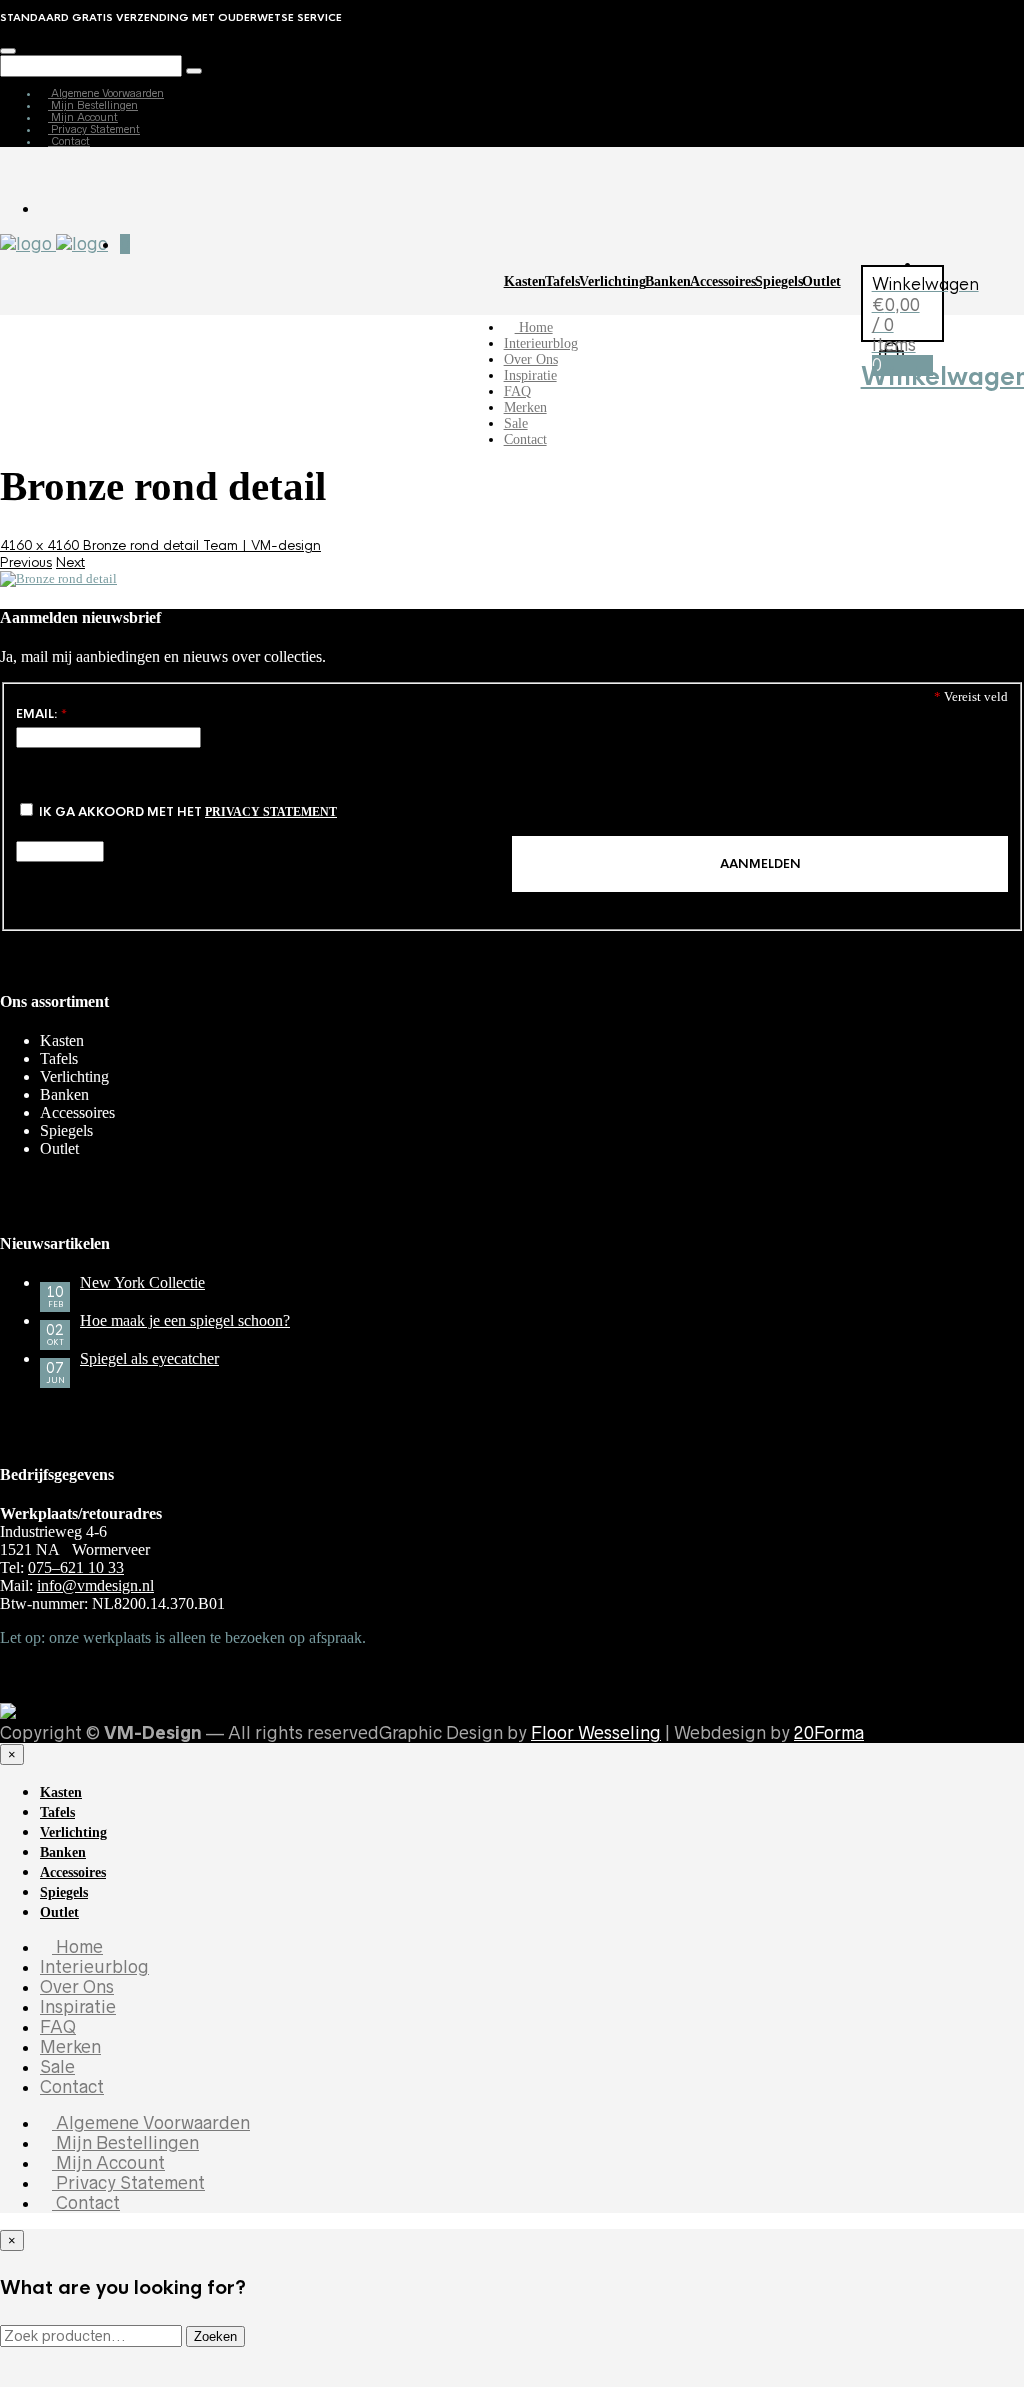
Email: (41, 714)
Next (70, 562)
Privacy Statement (94, 129)
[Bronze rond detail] (58, 578)
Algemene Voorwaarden (106, 93)
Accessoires (723, 281)
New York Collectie (142, 1282)
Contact (69, 141)
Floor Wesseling (596, 1733)
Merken (525, 407)
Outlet (821, 281)
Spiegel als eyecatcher (149, 1358)
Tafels (562, 281)
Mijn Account (83, 117)
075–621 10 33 (76, 1567)
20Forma (829, 1733)
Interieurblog (541, 343)
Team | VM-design (262, 545)
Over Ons (531, 359)
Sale (516, 423)
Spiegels (779, 281)
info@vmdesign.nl (95, 1585)
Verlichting (612, 281)
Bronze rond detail (143, 545)
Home (534, 327)
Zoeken (215, 2336)
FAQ (517, 391)
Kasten (525, 281)
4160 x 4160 (41, 545)
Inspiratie (530, 375)
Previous (26, 562)
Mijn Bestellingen (93, 105)
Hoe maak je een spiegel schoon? (185, 1320)
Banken (668, 281)
